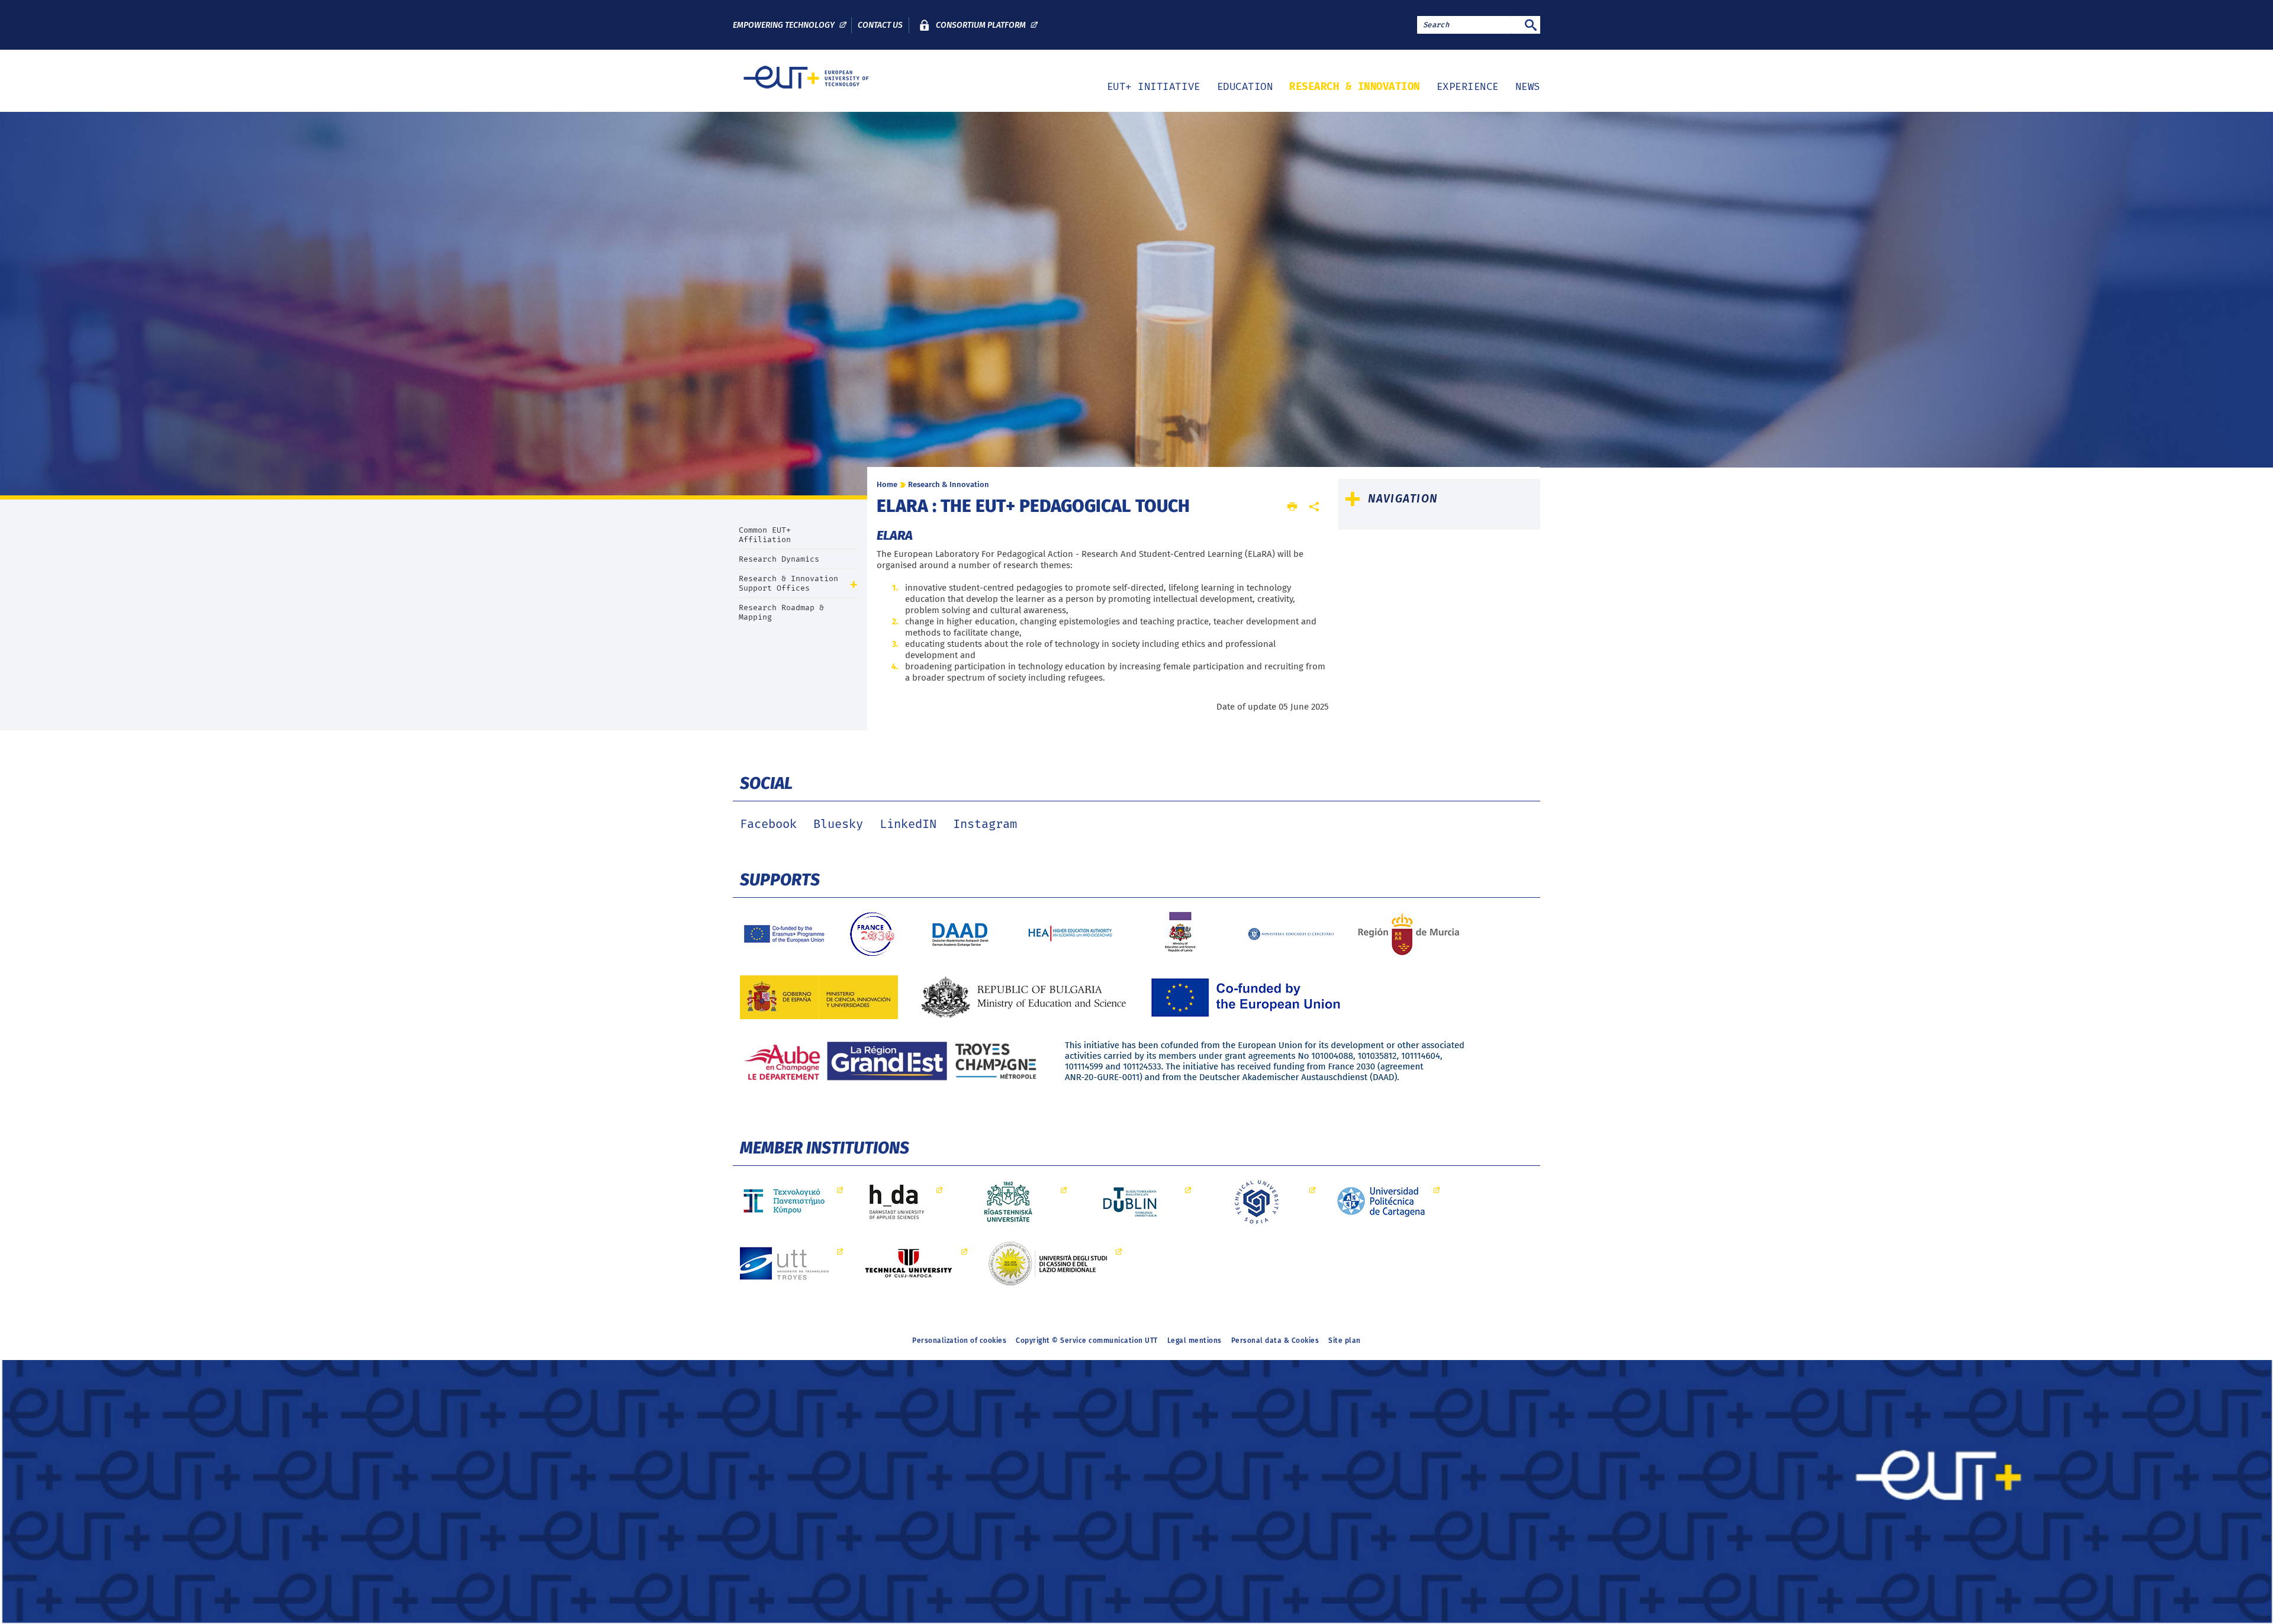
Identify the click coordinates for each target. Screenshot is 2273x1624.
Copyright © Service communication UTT (1087, 1341)
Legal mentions (1195, 1341)
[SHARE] (1314, 507)
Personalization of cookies (959, 1341)
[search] (1464, 25)
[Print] (1292, 507)
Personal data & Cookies (1275, 1341)
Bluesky (838, 824)
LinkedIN (908, 824)
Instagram (985, 824)
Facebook (768, 824)
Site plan (1345, 1341)
